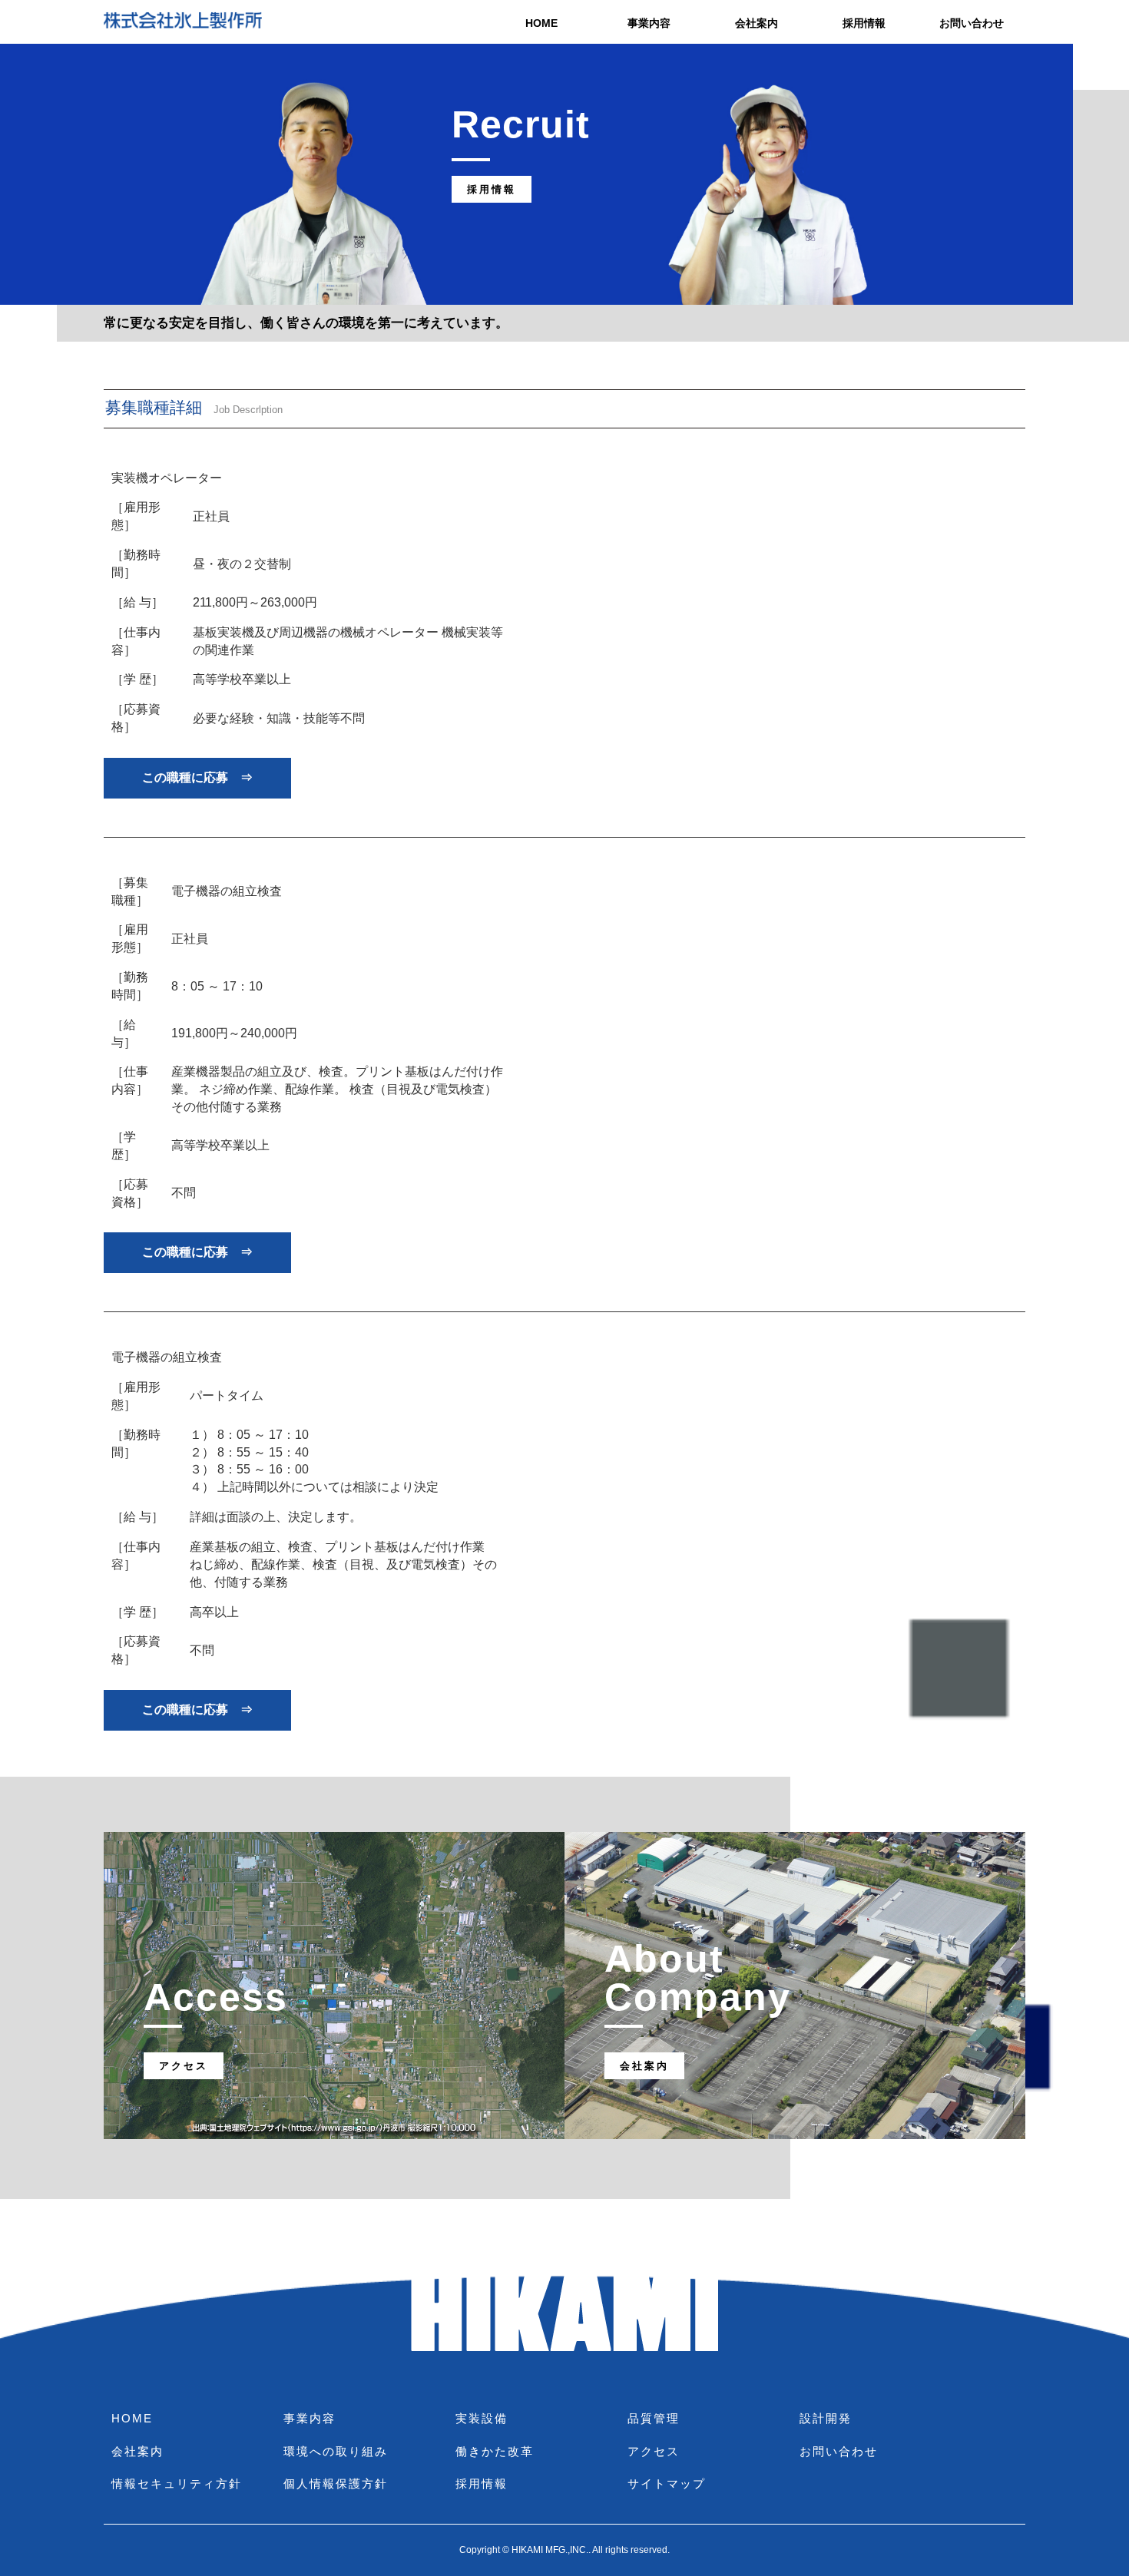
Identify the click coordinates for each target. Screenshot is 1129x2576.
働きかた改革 (495, 2451)
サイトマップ (667, 2483)
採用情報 (864, 23)
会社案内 (757, 23)
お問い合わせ (972, 23)
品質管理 (654, 2418)
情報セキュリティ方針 (177, 2483)
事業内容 (649, 23)
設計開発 (826, 2418)
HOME (541, 23)
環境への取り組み (336, 2451)
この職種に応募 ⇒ (197, 777)
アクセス (654, 2451)
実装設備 (482, 2418)
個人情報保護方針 (336, 2483)
